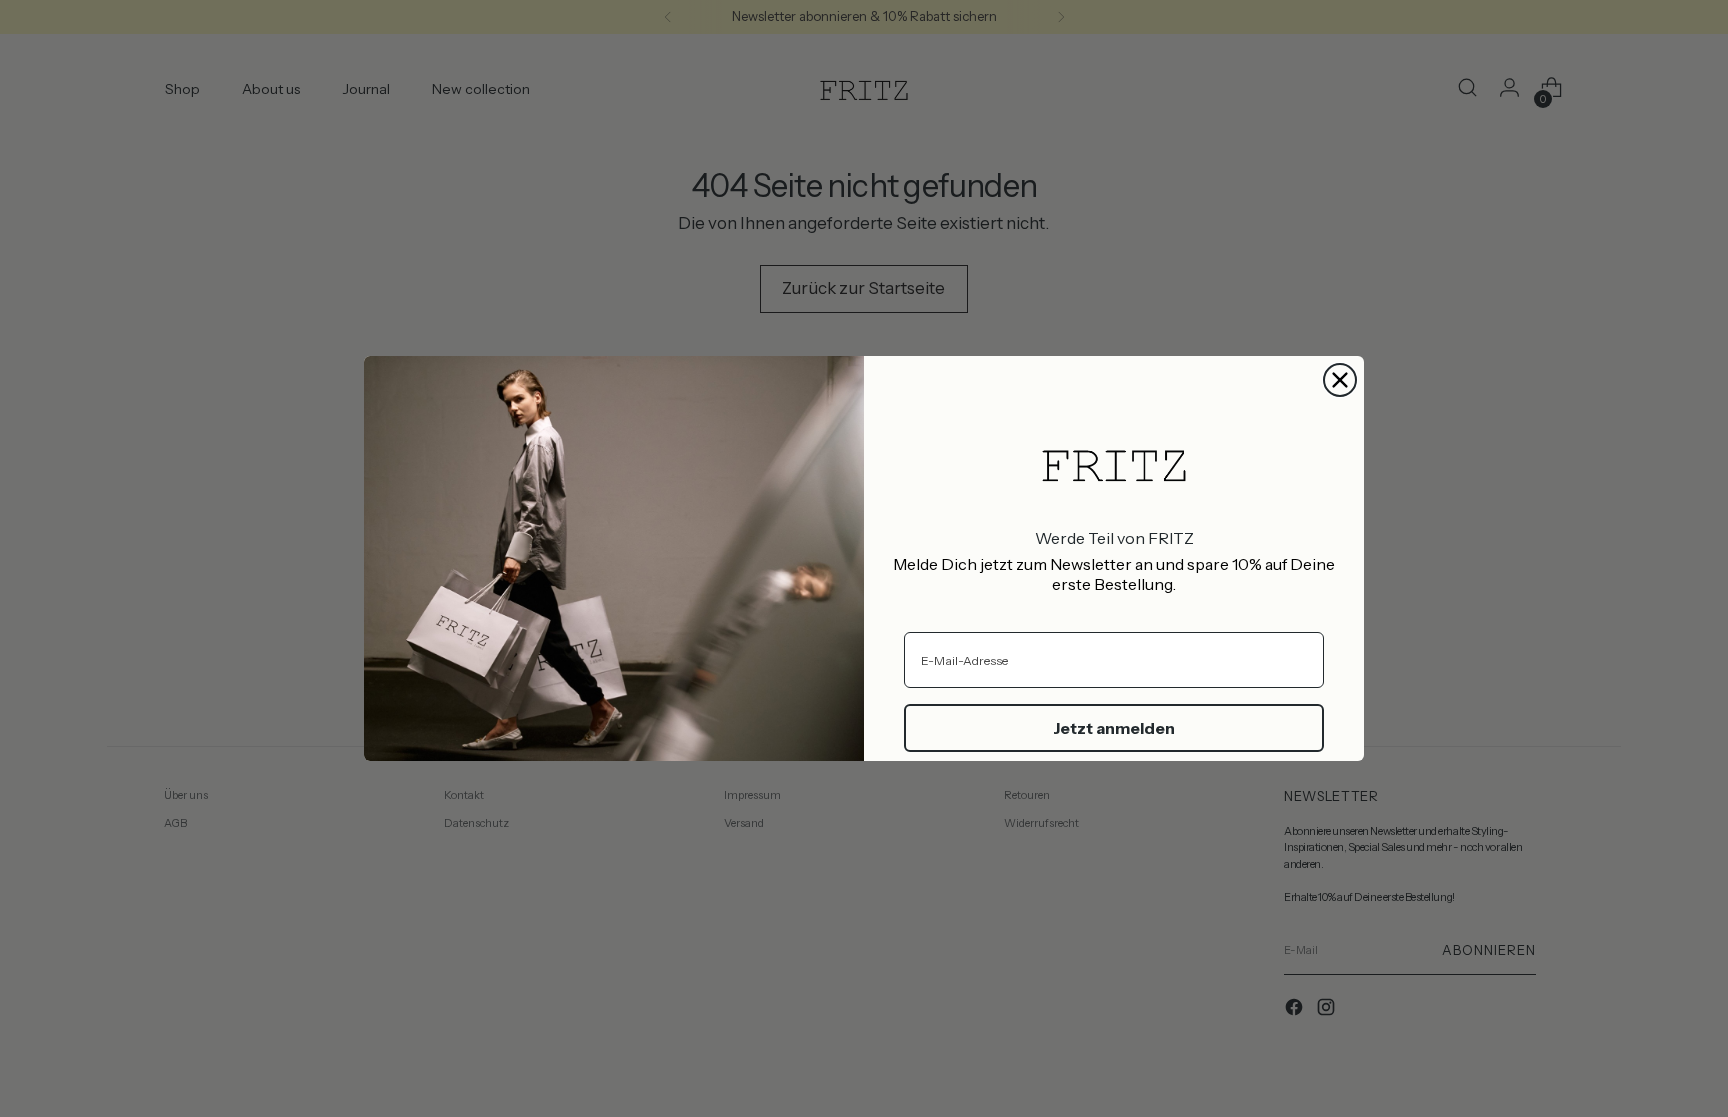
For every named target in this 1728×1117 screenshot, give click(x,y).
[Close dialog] (1340, 380)
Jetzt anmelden (1114, 728)
